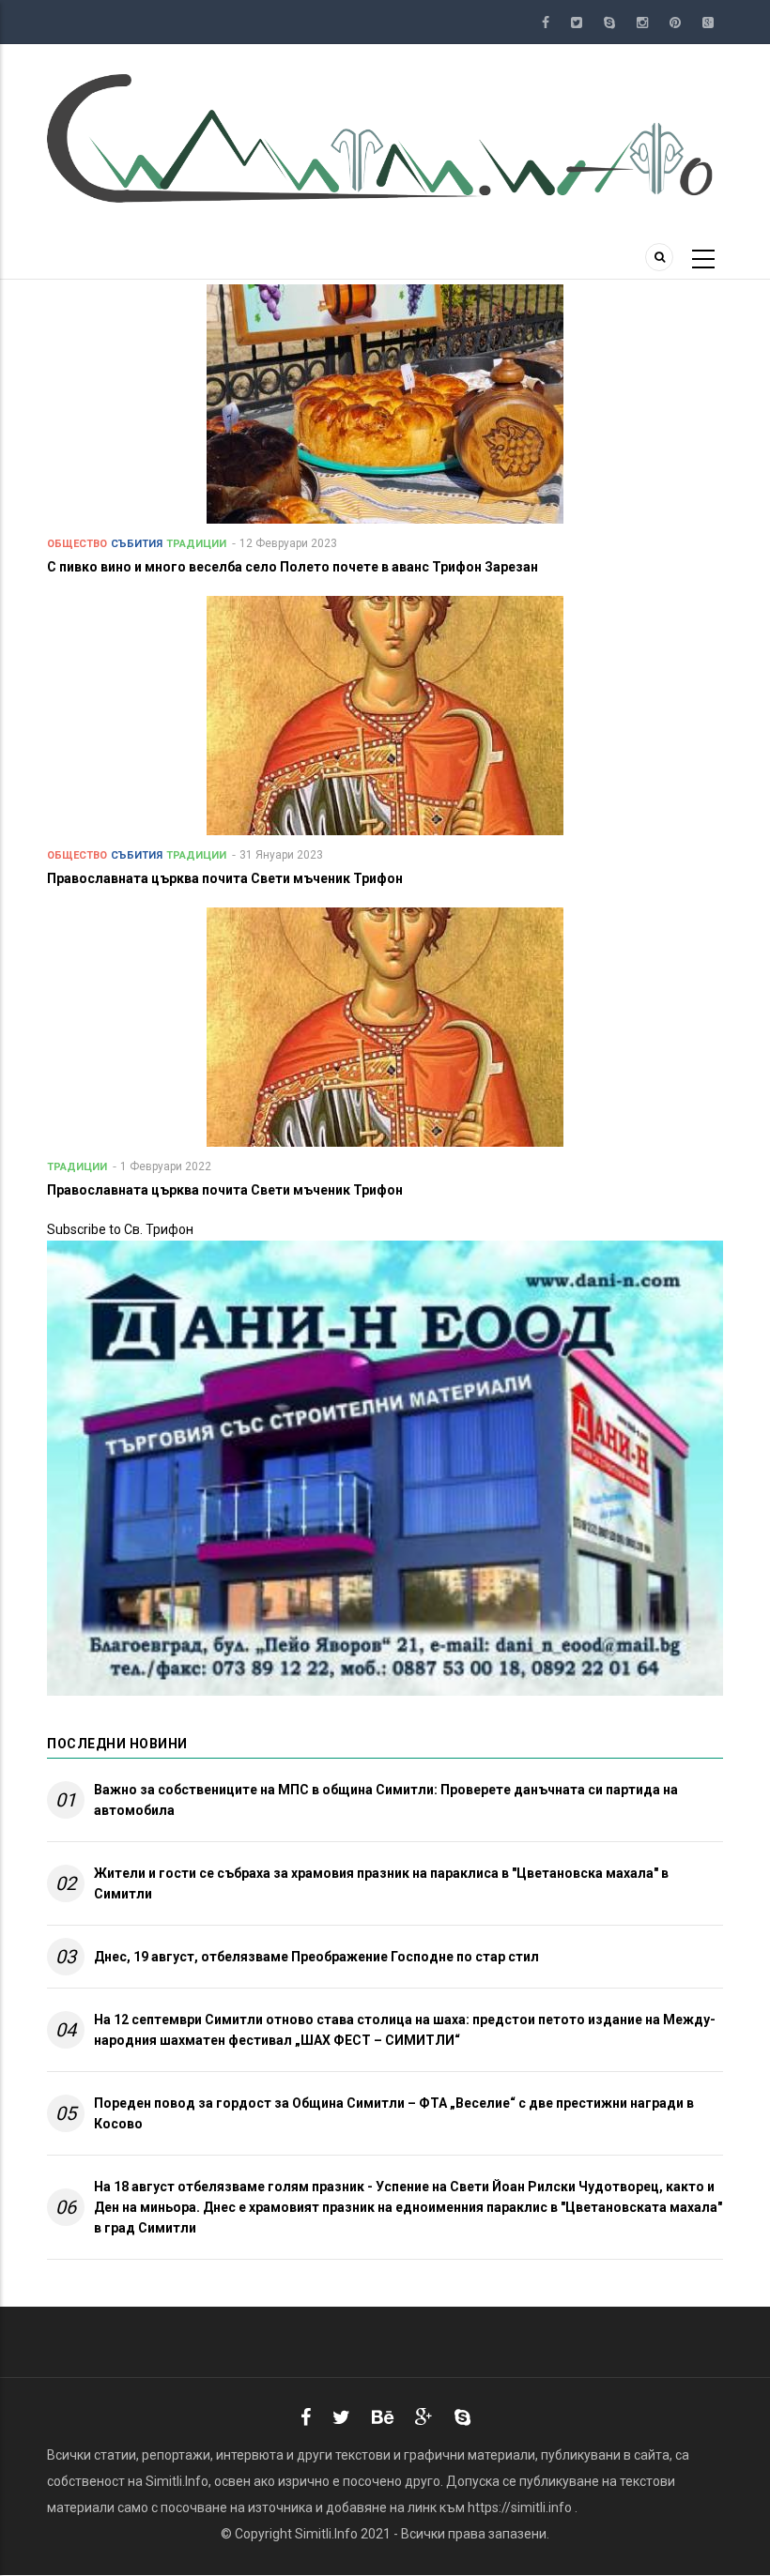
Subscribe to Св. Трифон (120, 1229)
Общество (77, 544)
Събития (137, 544)
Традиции (196, 544)
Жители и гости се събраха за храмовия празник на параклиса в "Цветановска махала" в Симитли (381, 1883)
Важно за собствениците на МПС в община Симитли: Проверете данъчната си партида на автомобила (386, 1800)
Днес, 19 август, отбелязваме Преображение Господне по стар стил (316, 1957)
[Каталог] (385, 137)
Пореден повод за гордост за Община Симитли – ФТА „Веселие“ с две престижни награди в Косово (394, 2113)
